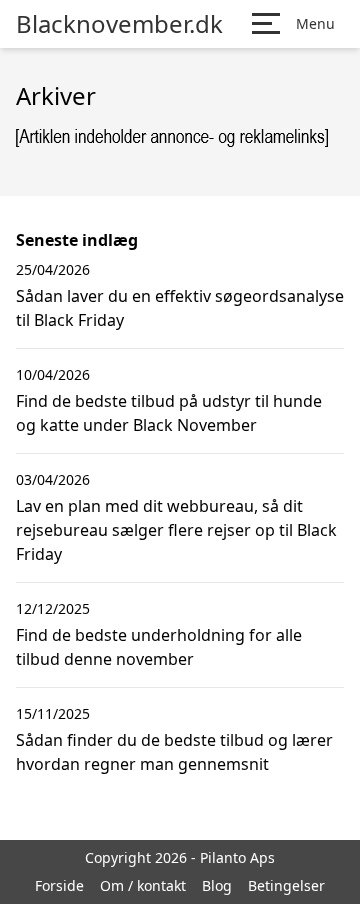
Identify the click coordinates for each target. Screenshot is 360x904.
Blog (217, 885)
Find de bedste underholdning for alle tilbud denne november (159, 647)
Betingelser (286, 885)
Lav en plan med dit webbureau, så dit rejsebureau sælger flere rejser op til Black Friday (176, 530)
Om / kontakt (143, 885)
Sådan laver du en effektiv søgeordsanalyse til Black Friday (180, 308)
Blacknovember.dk (119, 24)
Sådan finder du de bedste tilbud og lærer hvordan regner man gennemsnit (174, 752)
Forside (59, 885)
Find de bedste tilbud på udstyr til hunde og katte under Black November (169, 413)
